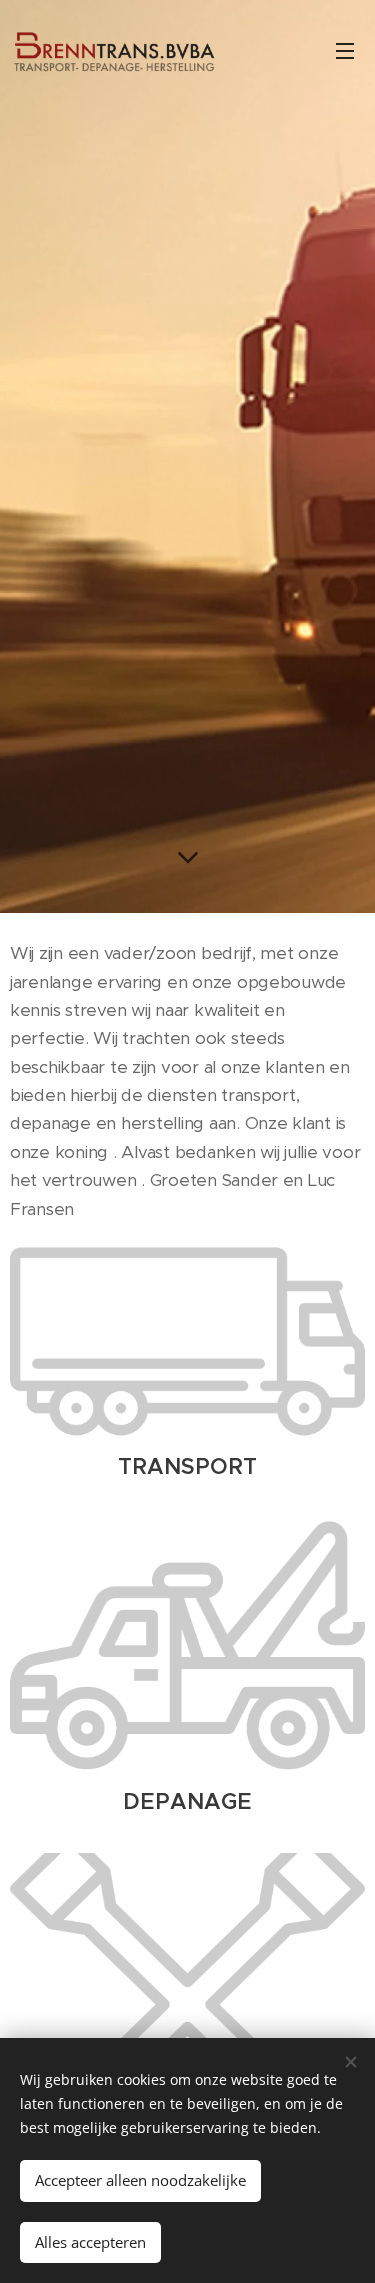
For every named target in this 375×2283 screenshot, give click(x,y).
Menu (345, 50)
